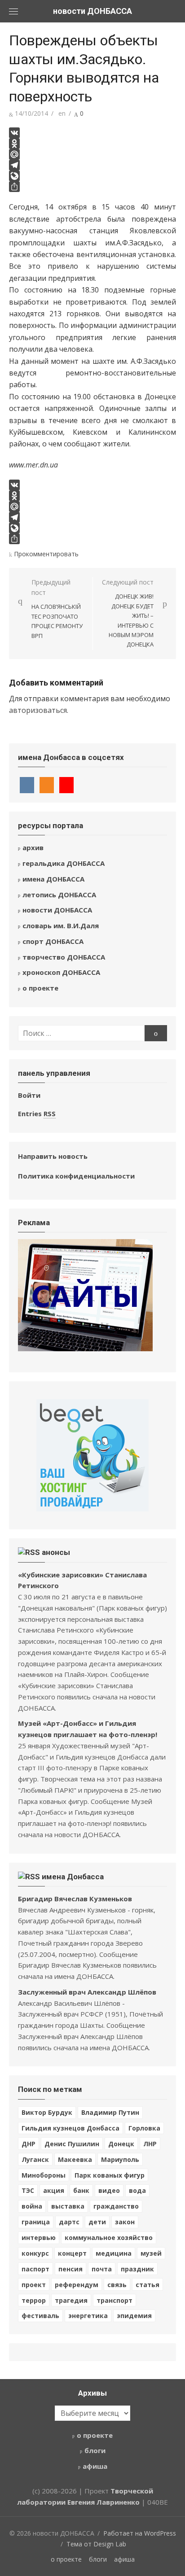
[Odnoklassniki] (92, 144)
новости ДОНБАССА (92, 11)
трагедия (71, 2300)
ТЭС (28, 2190)
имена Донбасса (73, 1877)
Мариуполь (120, 2159)
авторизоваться (38, 710)
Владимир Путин (110, 2112)
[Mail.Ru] (92, 154)
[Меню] (13, 11)
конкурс (35, 2253)
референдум (77, 2285)
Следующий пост (128, 613)
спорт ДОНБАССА (53, 941)
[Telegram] (92, 165)
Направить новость (53, 1156)
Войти (29, 1095)
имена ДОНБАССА (53, 879)
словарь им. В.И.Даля (61, 926)
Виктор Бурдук (47, 2112)
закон (125, 2222)
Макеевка (75, 2159)
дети (97, 2222)
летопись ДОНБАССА (59, 895)
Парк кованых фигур (110, 2175)
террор (34, 2300)
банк (81, 2190)
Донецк (121, 2144)
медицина (114, 2253)
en (62, 113)
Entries (37, 1113)
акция (54, 2190)
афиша (95, 2466)
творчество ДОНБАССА (64, 957)
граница (36, 2222)
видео (109, 2190)
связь (117, 2285)
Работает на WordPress (140, 2533)
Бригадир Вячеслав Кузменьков (75, 1899)
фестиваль (40, 2316)
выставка (68, 2206)
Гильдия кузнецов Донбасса (70, 2128)
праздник (137, 2269)
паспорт (35, 2269)
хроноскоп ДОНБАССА (61, 972)
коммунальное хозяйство (109, 2238)
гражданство (116, 2206)
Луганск (35, 2159)
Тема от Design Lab (96, 2544)
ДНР (29, 2144)
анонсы (56, 1552)
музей (151, 2253)
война (32, 2206)
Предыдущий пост (57, 609)
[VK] (92, 133)
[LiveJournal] (92, 176)
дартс (69, 2222)
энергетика (88, 2316)
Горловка (144, 2128)
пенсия (70, 2269)
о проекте (40, 988)
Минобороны (44, 2175)
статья (148, 2285)
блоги (95, 2450)
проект (34, 2285)
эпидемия (134, 2316)
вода (137, 2190)
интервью (39, 2238)
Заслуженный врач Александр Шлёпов (87, 1992)
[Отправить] (92, 187)
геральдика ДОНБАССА (64, 863)
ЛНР (150, 2144)
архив (33, 847)
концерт (72, 2253)
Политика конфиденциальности (76, 1176)
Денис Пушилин (72, 2144)
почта (102, 2269)
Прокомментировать (46, 554)
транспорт (115, 2300)
